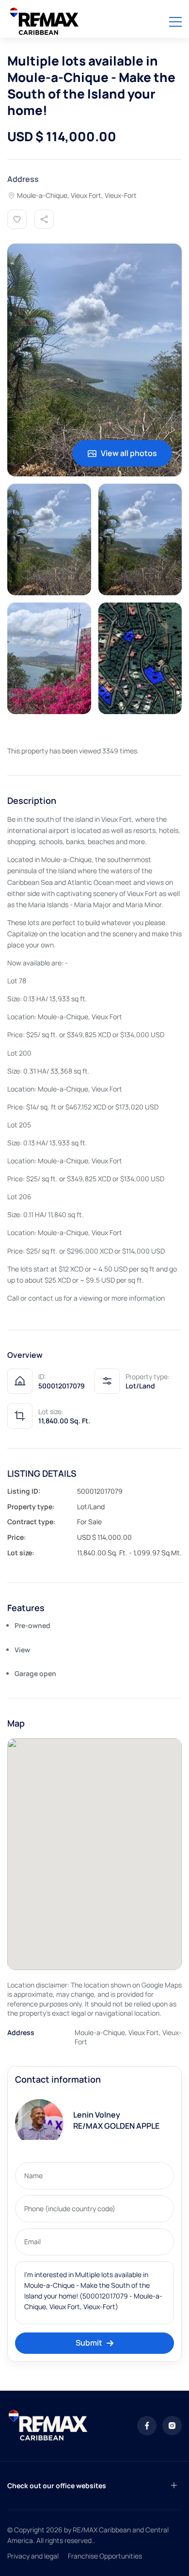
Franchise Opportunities (105, 2556)
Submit (89, 2343)
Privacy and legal (33, 2556)
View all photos (129, 453)
